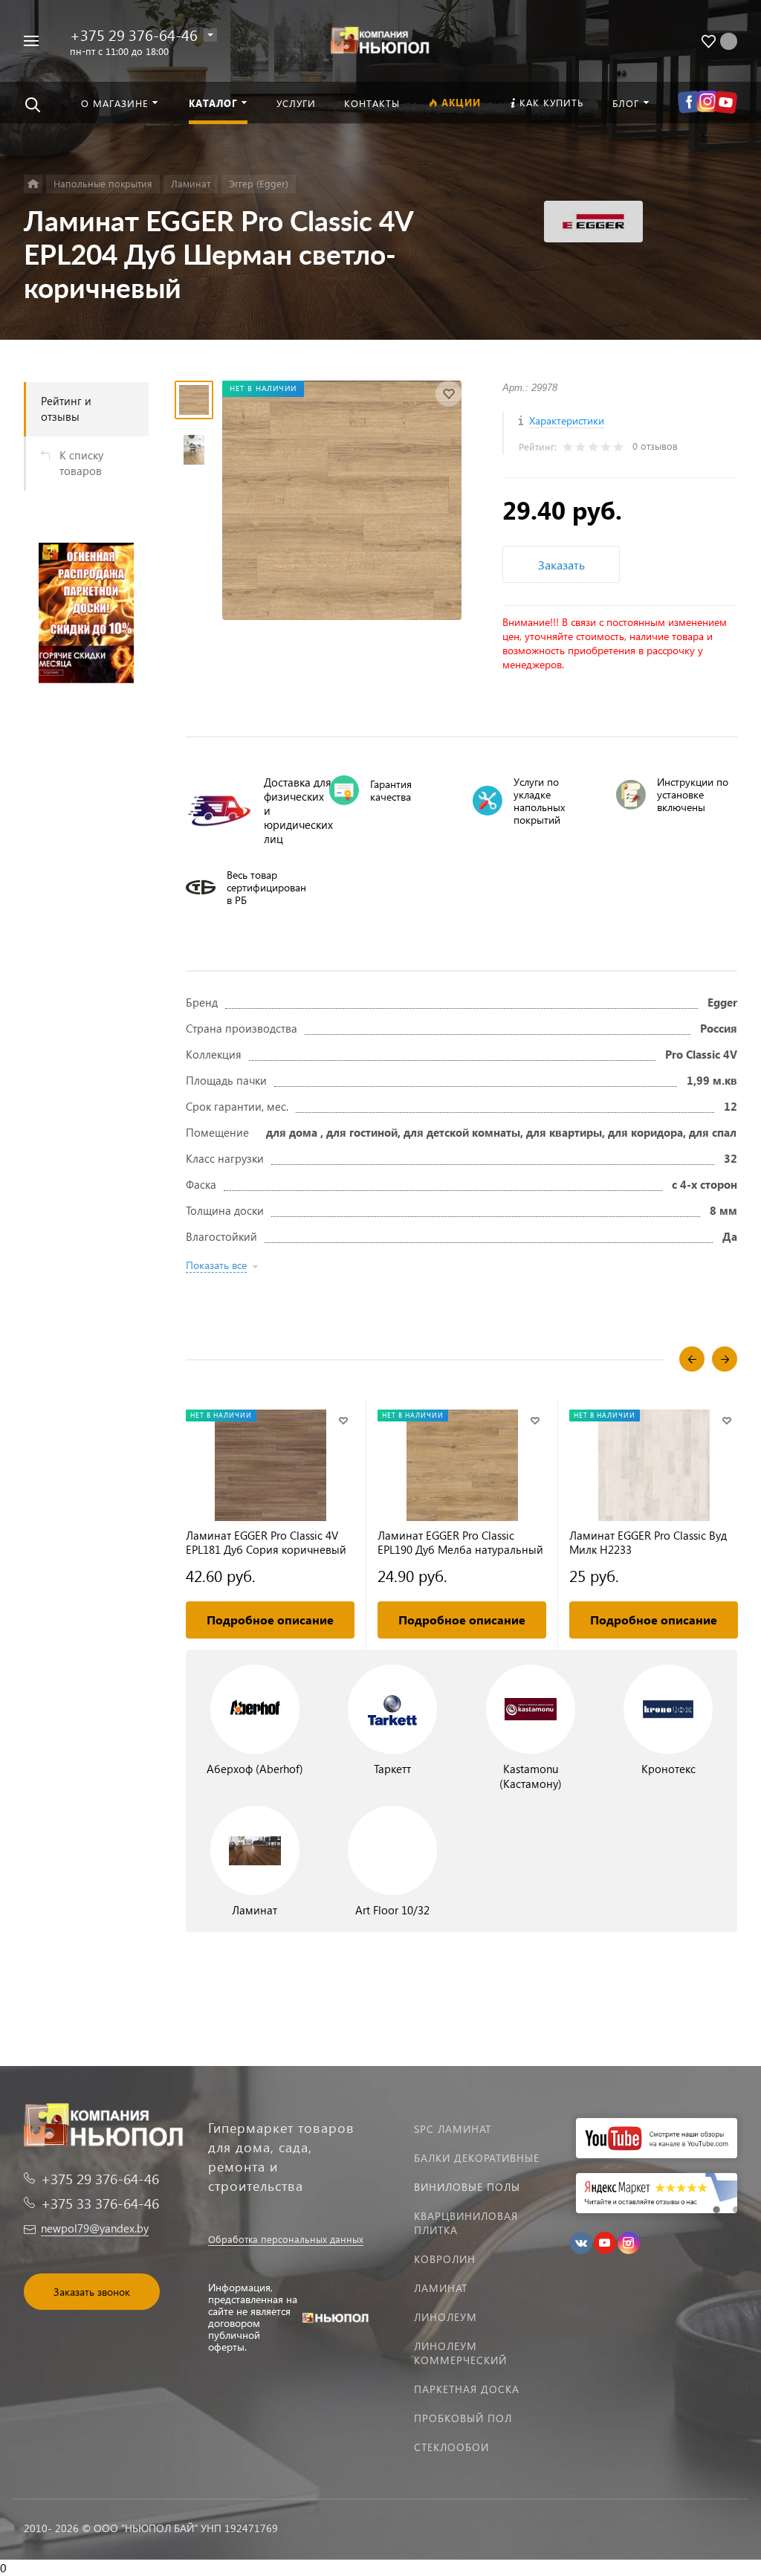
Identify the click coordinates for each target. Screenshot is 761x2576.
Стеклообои (451, 2447)
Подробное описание (270, 1620)
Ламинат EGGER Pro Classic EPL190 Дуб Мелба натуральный (460, 1543)
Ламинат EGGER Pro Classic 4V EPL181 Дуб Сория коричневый (266, 1543)
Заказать (561, 565)
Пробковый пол (463, 2418)
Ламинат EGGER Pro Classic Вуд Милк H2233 (648, 1543)
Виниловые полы (467, 2187)
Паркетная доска (467, 2389)
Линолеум (446, 2317)
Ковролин (445, 2259)
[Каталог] (33, 184)
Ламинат (441, 2288)
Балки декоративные (477, 2158)
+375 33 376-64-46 (100, 2203)
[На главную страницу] (381, 39)
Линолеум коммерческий (460, 2353)
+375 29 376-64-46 (134, 34)
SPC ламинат (453, 2129)
